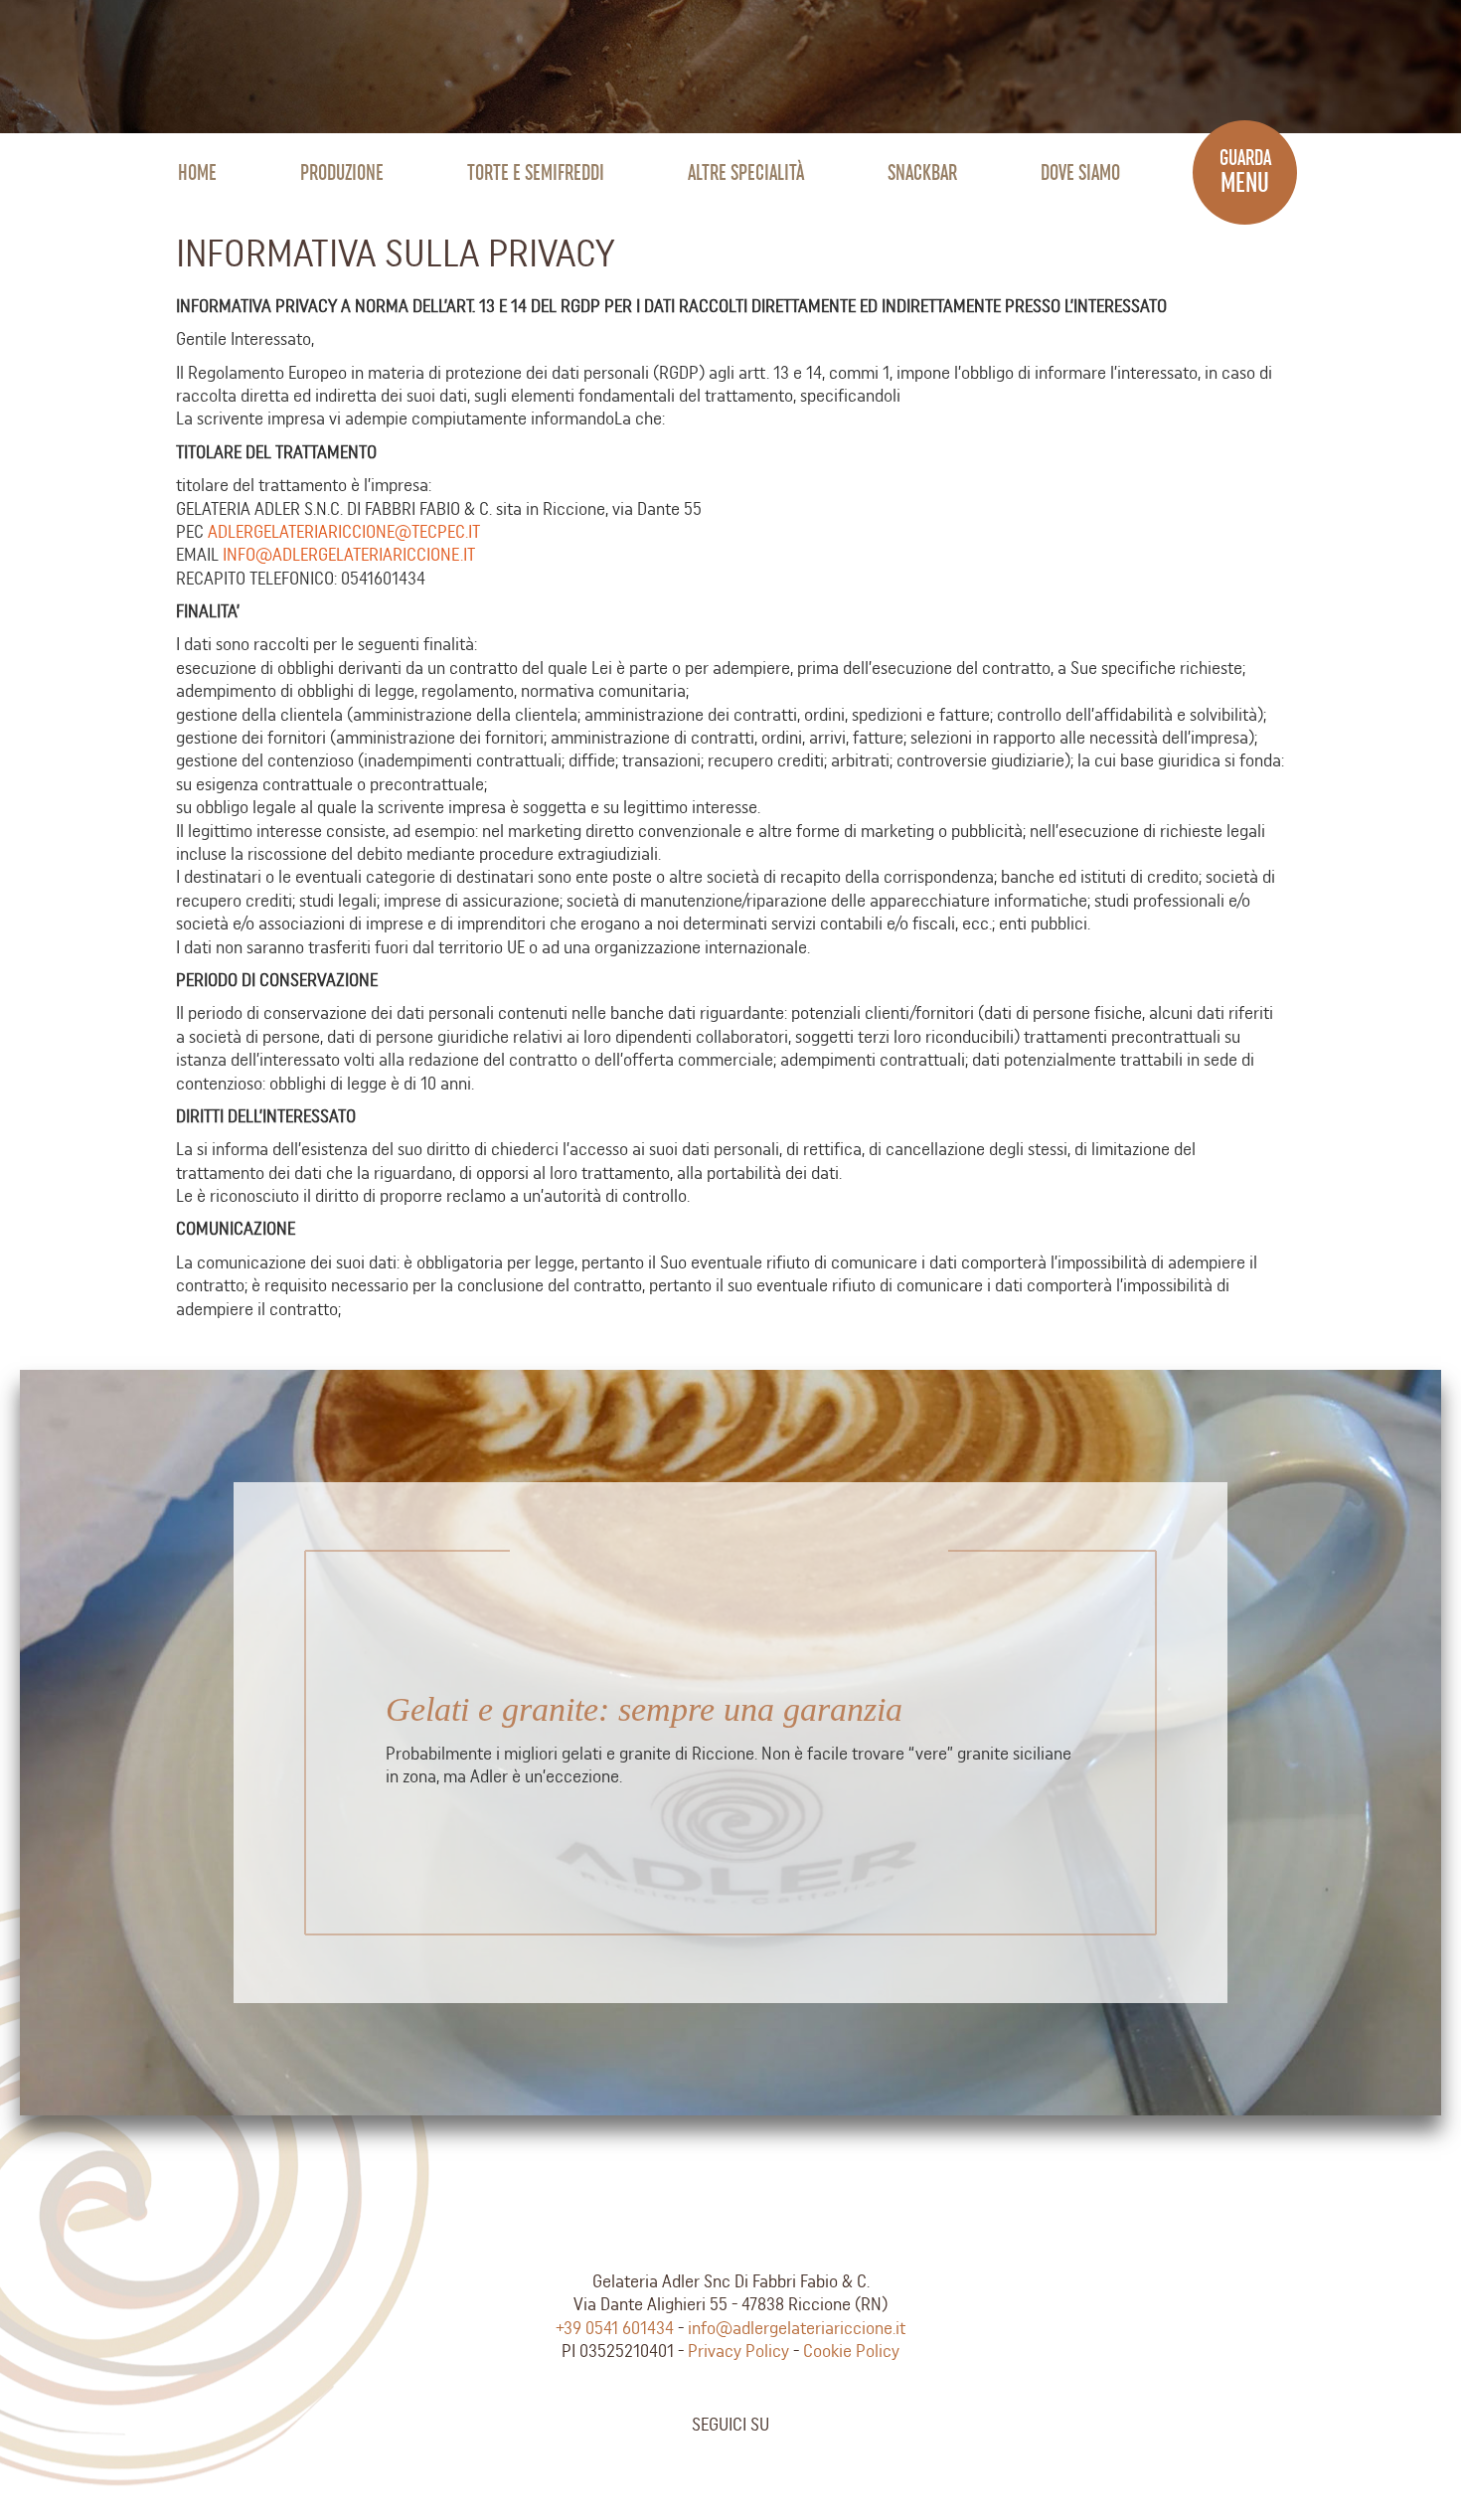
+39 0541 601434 (615, 2328)
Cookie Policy (851, 2351)
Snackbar (922, 172)
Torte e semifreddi (536, 172)
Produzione (342, 172)
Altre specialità (746, 172)
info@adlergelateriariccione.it (797, 2328)
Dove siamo (1080, 172)
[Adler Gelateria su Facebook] (702, 2467)
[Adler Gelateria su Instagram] (759, 2467)
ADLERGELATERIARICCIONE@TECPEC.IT (344, 531)
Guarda (1245, 172)
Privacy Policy (738, 2351)
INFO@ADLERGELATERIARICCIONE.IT (349, 554)
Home (197, 172)
